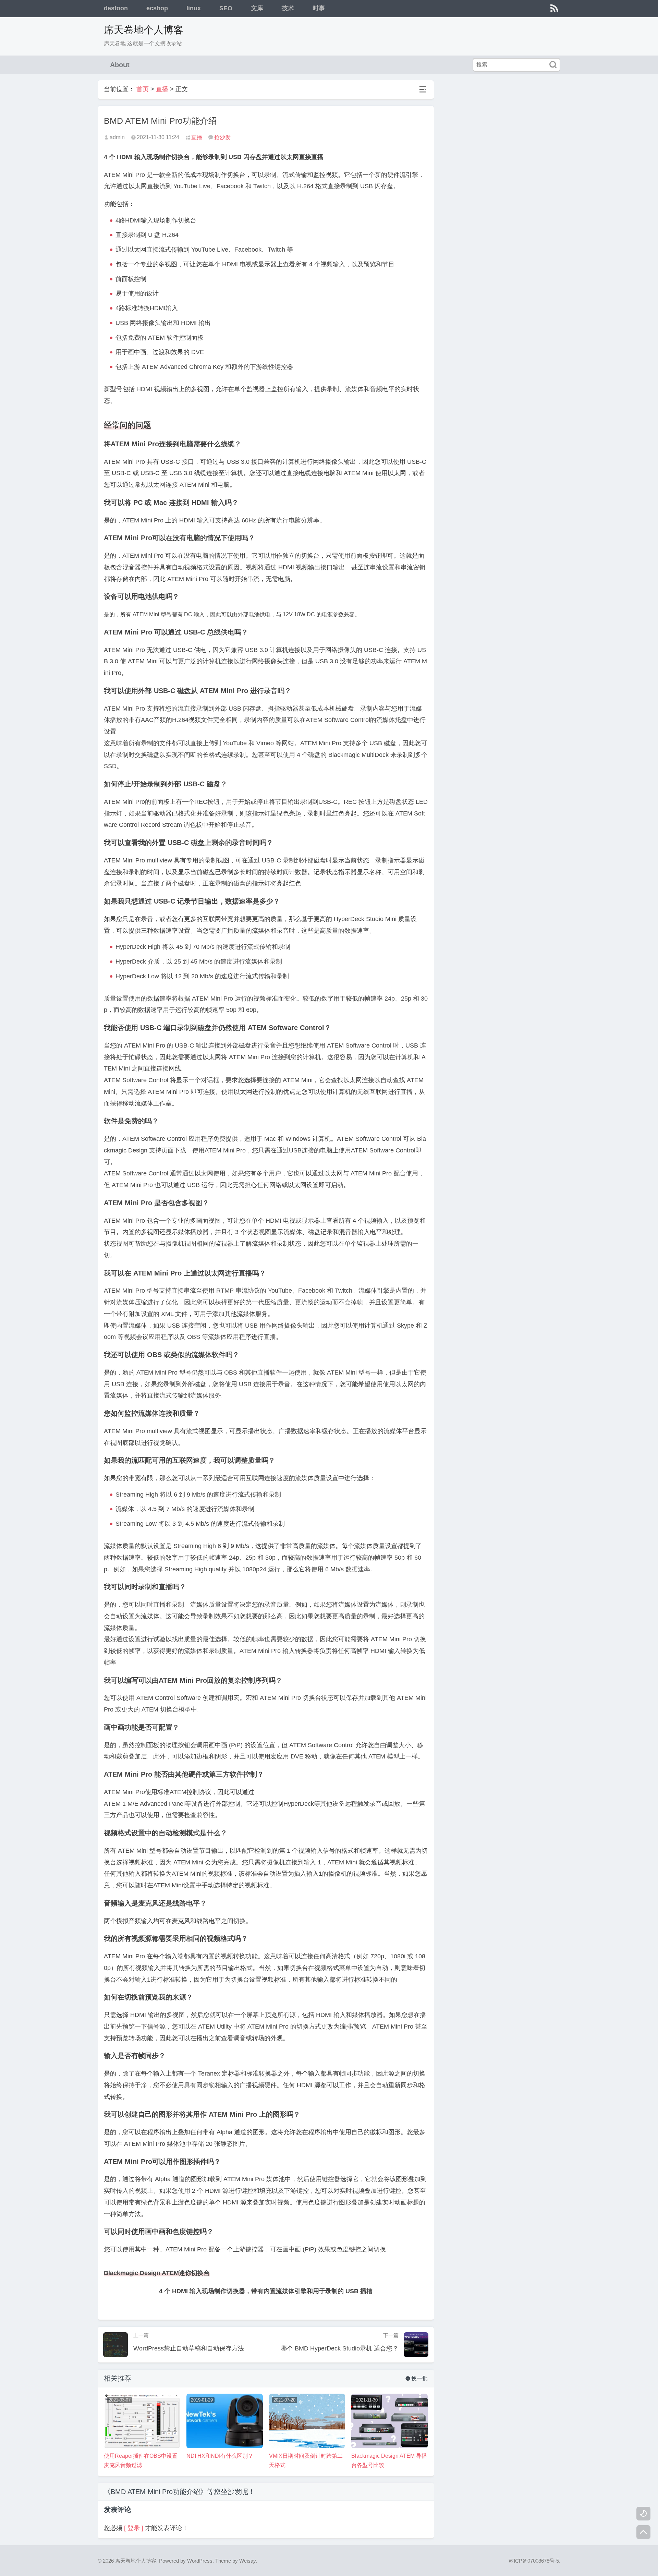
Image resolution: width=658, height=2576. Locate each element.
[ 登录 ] (134, 2528)
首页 (143, 89)
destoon (116, 8)
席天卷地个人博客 (144, 30)
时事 (319, 8)
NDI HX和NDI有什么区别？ (220, 2456)
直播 (162, 89)
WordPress (200, 2561)
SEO (226, 8)
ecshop (157, 8)
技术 (288, 8)
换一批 (417, 2378)
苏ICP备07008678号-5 (534, 2561)
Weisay (247, 2561)
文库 (257, 8)
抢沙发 (222, 137)
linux (194, 8)
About (120, 65)
